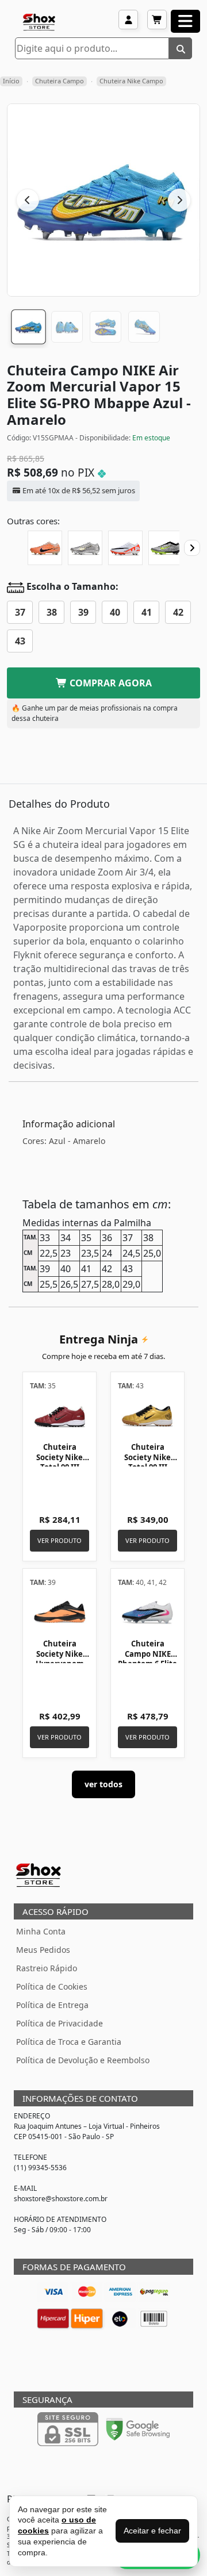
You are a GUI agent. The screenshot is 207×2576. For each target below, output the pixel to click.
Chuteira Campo (60, 81)
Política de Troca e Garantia (69, 2042)
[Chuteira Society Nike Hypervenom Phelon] (60, 1613)
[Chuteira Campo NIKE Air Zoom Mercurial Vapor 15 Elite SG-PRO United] (45, 548)
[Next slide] (192, 548)
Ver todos (103, 1784)
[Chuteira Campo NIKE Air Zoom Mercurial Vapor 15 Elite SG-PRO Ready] (125, 548)
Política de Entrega (52, 2005)
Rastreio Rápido (47, 1968)
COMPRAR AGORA (110, 683)
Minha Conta (41, 1931)
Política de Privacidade (60, 2023)
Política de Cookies (52, 1986)
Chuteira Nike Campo (131, 81)
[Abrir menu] (185, 21)
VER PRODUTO (60, 1540)
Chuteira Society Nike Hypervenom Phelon (60, 1659)
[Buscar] (181, 48)
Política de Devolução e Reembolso (83, 2060)
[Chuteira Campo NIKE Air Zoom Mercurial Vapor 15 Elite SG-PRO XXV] (85, 548)
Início (11, 81)
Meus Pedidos (43, 1950)
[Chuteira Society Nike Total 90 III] (60, 1416)
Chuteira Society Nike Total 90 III (60, 1457)
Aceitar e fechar (152, 2531)
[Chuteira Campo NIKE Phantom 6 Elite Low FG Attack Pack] (147, 1613)
